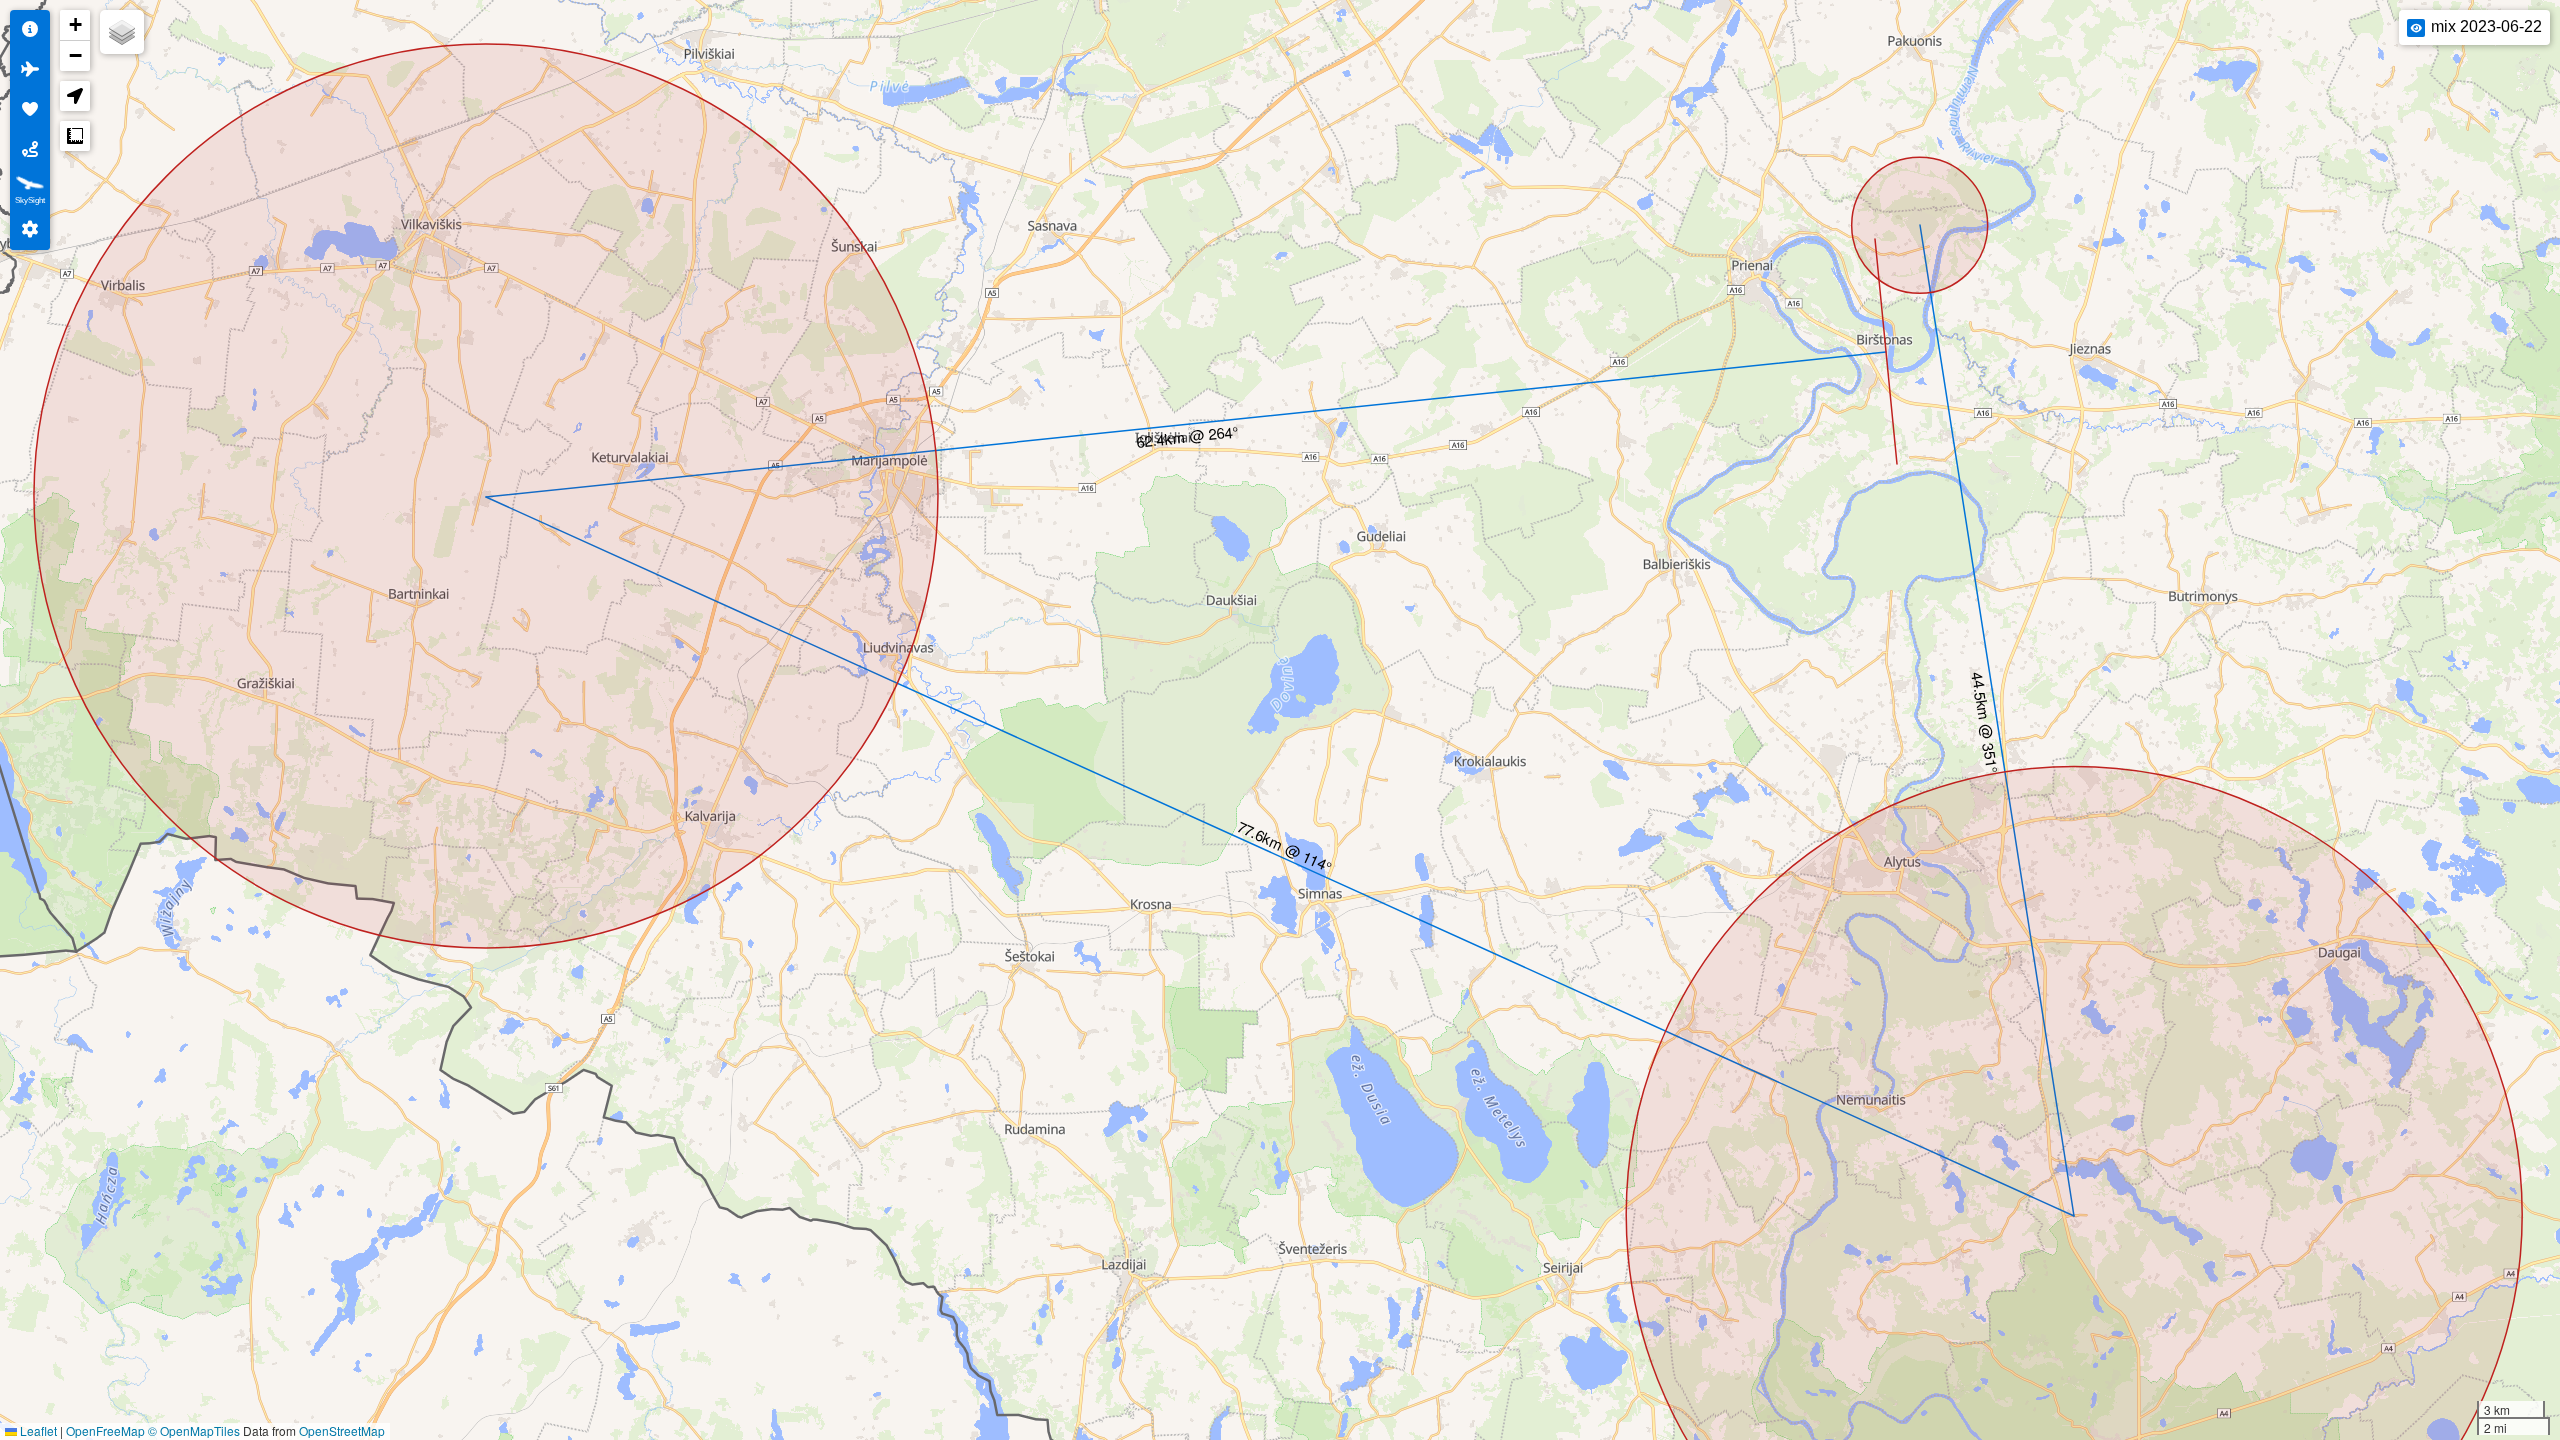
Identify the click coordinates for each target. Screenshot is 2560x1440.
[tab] (30, 30)
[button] (75, 25)
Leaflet (37, 1430)
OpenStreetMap (342, 1430)
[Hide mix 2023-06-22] (2416, 28)
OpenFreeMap (105, 1430)
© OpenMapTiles (194, 1430)
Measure (75, 136)
